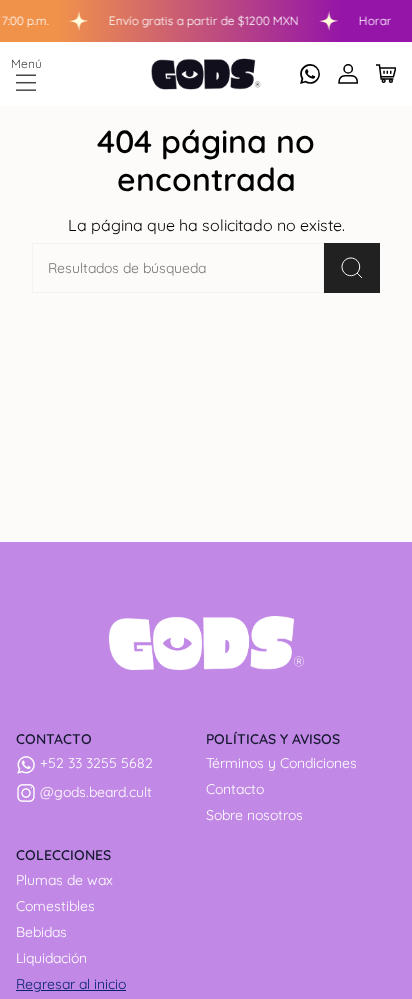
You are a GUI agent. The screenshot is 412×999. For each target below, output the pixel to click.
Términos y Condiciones (281, 763)
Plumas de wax (64, 880)
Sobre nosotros (254, 815)
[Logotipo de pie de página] (206, 643)
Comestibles (55, 906)
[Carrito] (386, 74)
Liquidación (51, 958)
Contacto (235, 789)
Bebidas (41, 932)
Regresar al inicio (71, 984)
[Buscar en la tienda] (352, 268)
